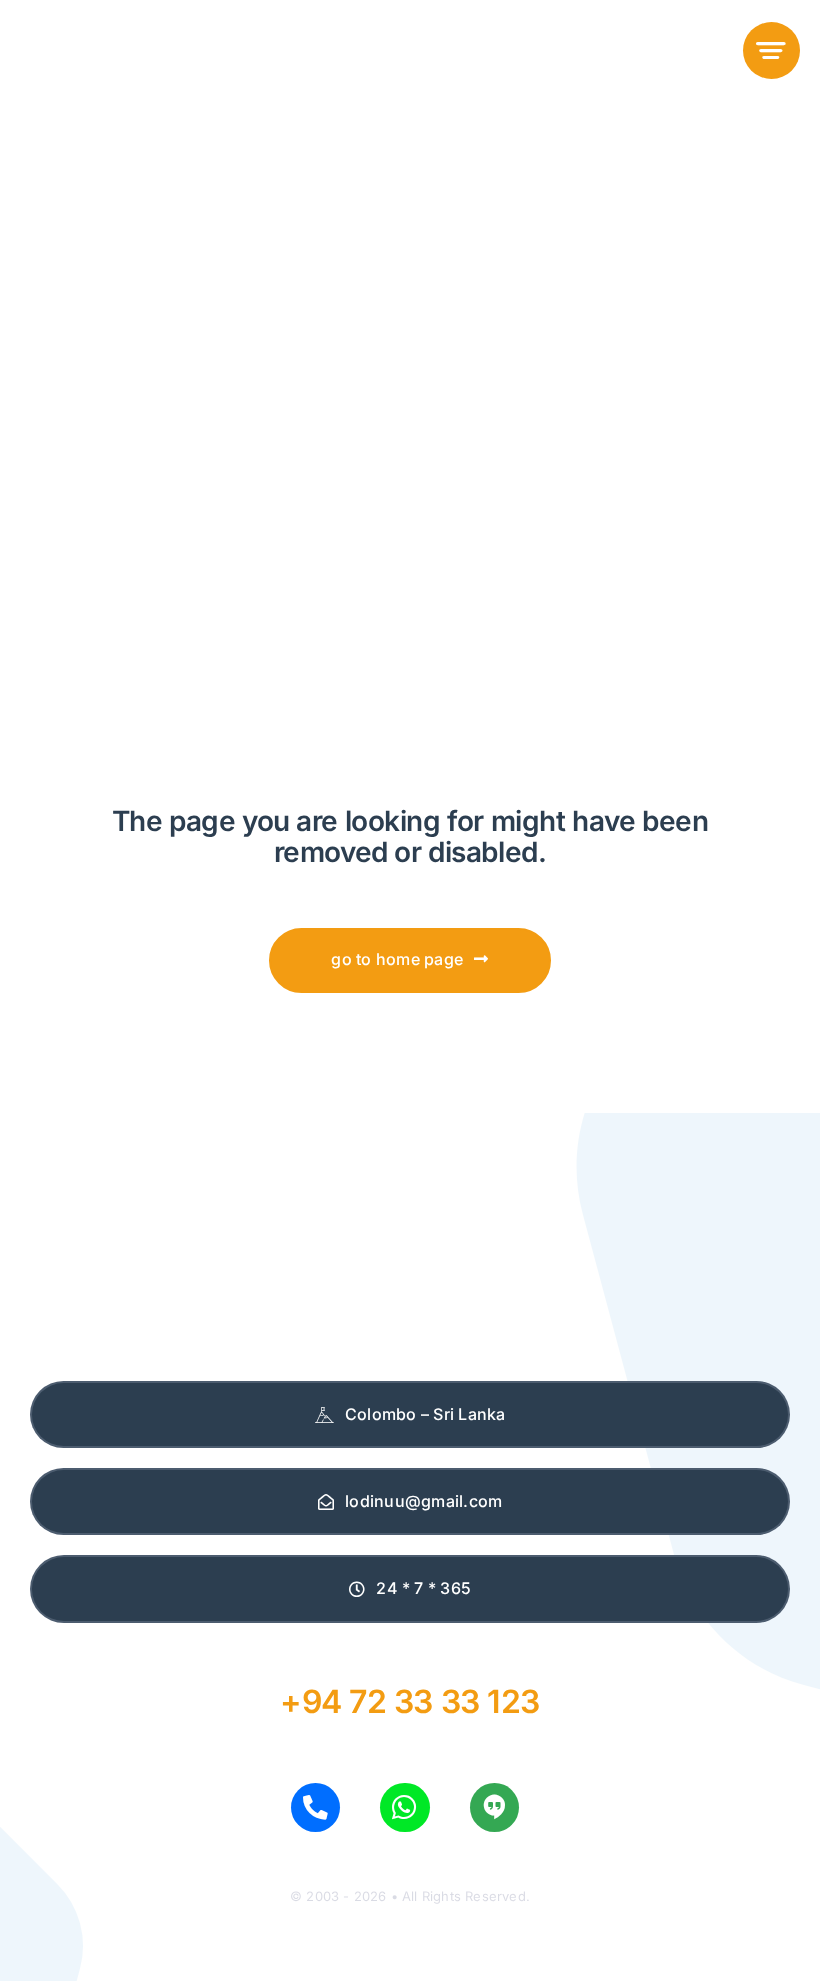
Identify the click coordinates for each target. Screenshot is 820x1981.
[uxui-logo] (122, 34)
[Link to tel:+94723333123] (315, 1807)
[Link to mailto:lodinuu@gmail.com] (494, 1807)
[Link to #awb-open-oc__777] (771, 50)
